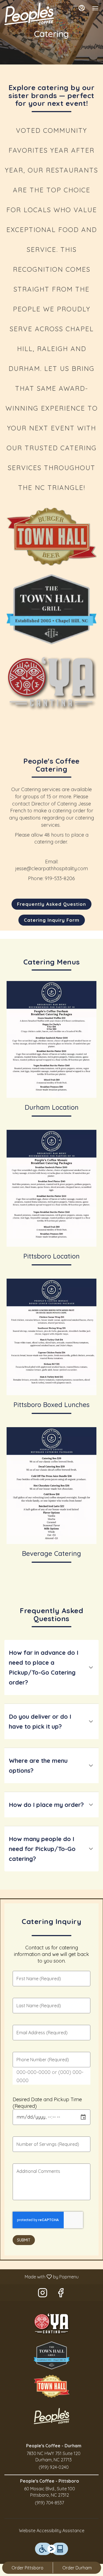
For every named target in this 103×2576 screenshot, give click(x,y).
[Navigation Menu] (95, 8)
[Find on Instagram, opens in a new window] (43, 2294)
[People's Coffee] (52, 2415)
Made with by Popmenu (41, 2276)
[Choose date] (83, 2117)
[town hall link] (51, 536)
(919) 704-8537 (49, 2503)
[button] (51, 1667)
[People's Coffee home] (29, 14)
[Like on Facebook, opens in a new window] (61, 2294)
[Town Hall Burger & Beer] (52, 2386)
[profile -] (82, 8)
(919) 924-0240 (54, 2467)
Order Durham (77, 2568)
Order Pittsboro (27, 2568)
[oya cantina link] (51, 683)
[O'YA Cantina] (52, 2323)
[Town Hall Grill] (52, 2355)
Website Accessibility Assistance (52, 2531)
